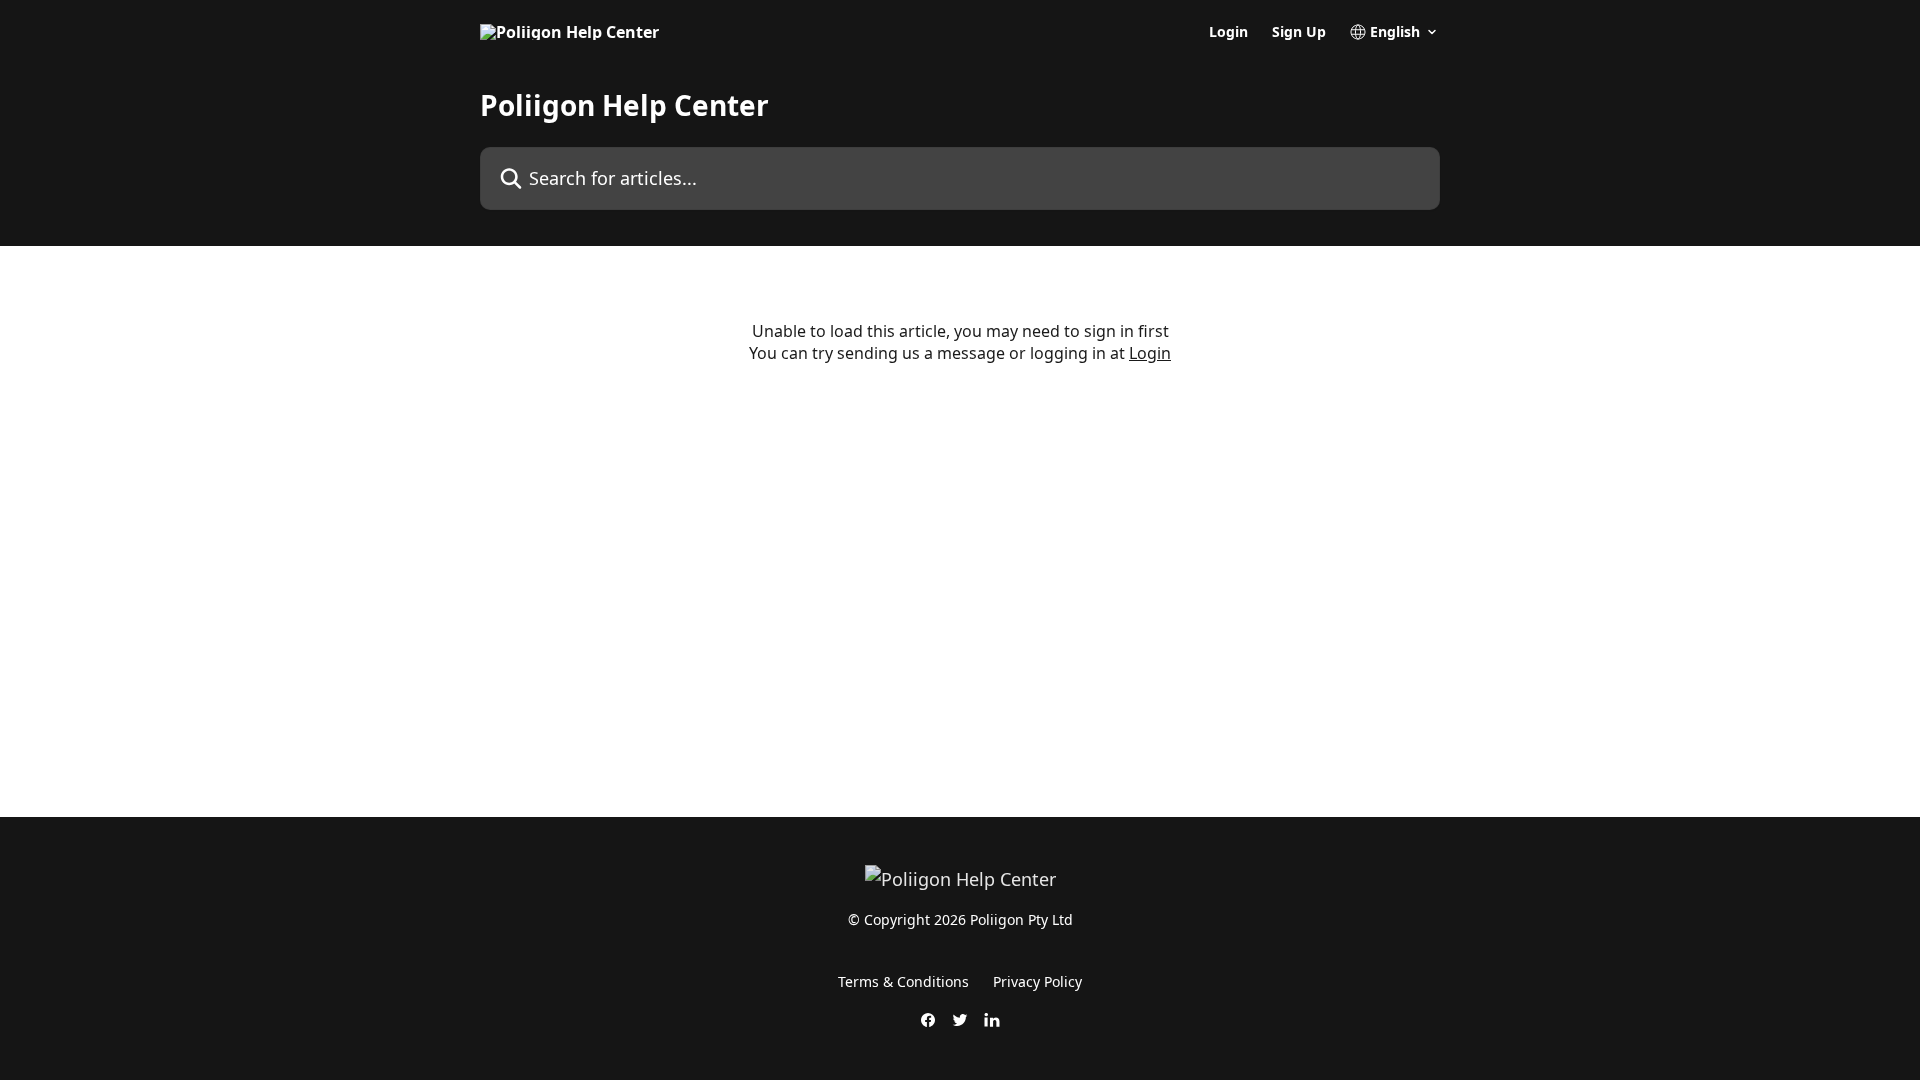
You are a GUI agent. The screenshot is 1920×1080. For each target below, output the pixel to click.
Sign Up (1299, 32)
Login (1228, 32)
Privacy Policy (1037, 981)
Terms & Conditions (903, 981)
